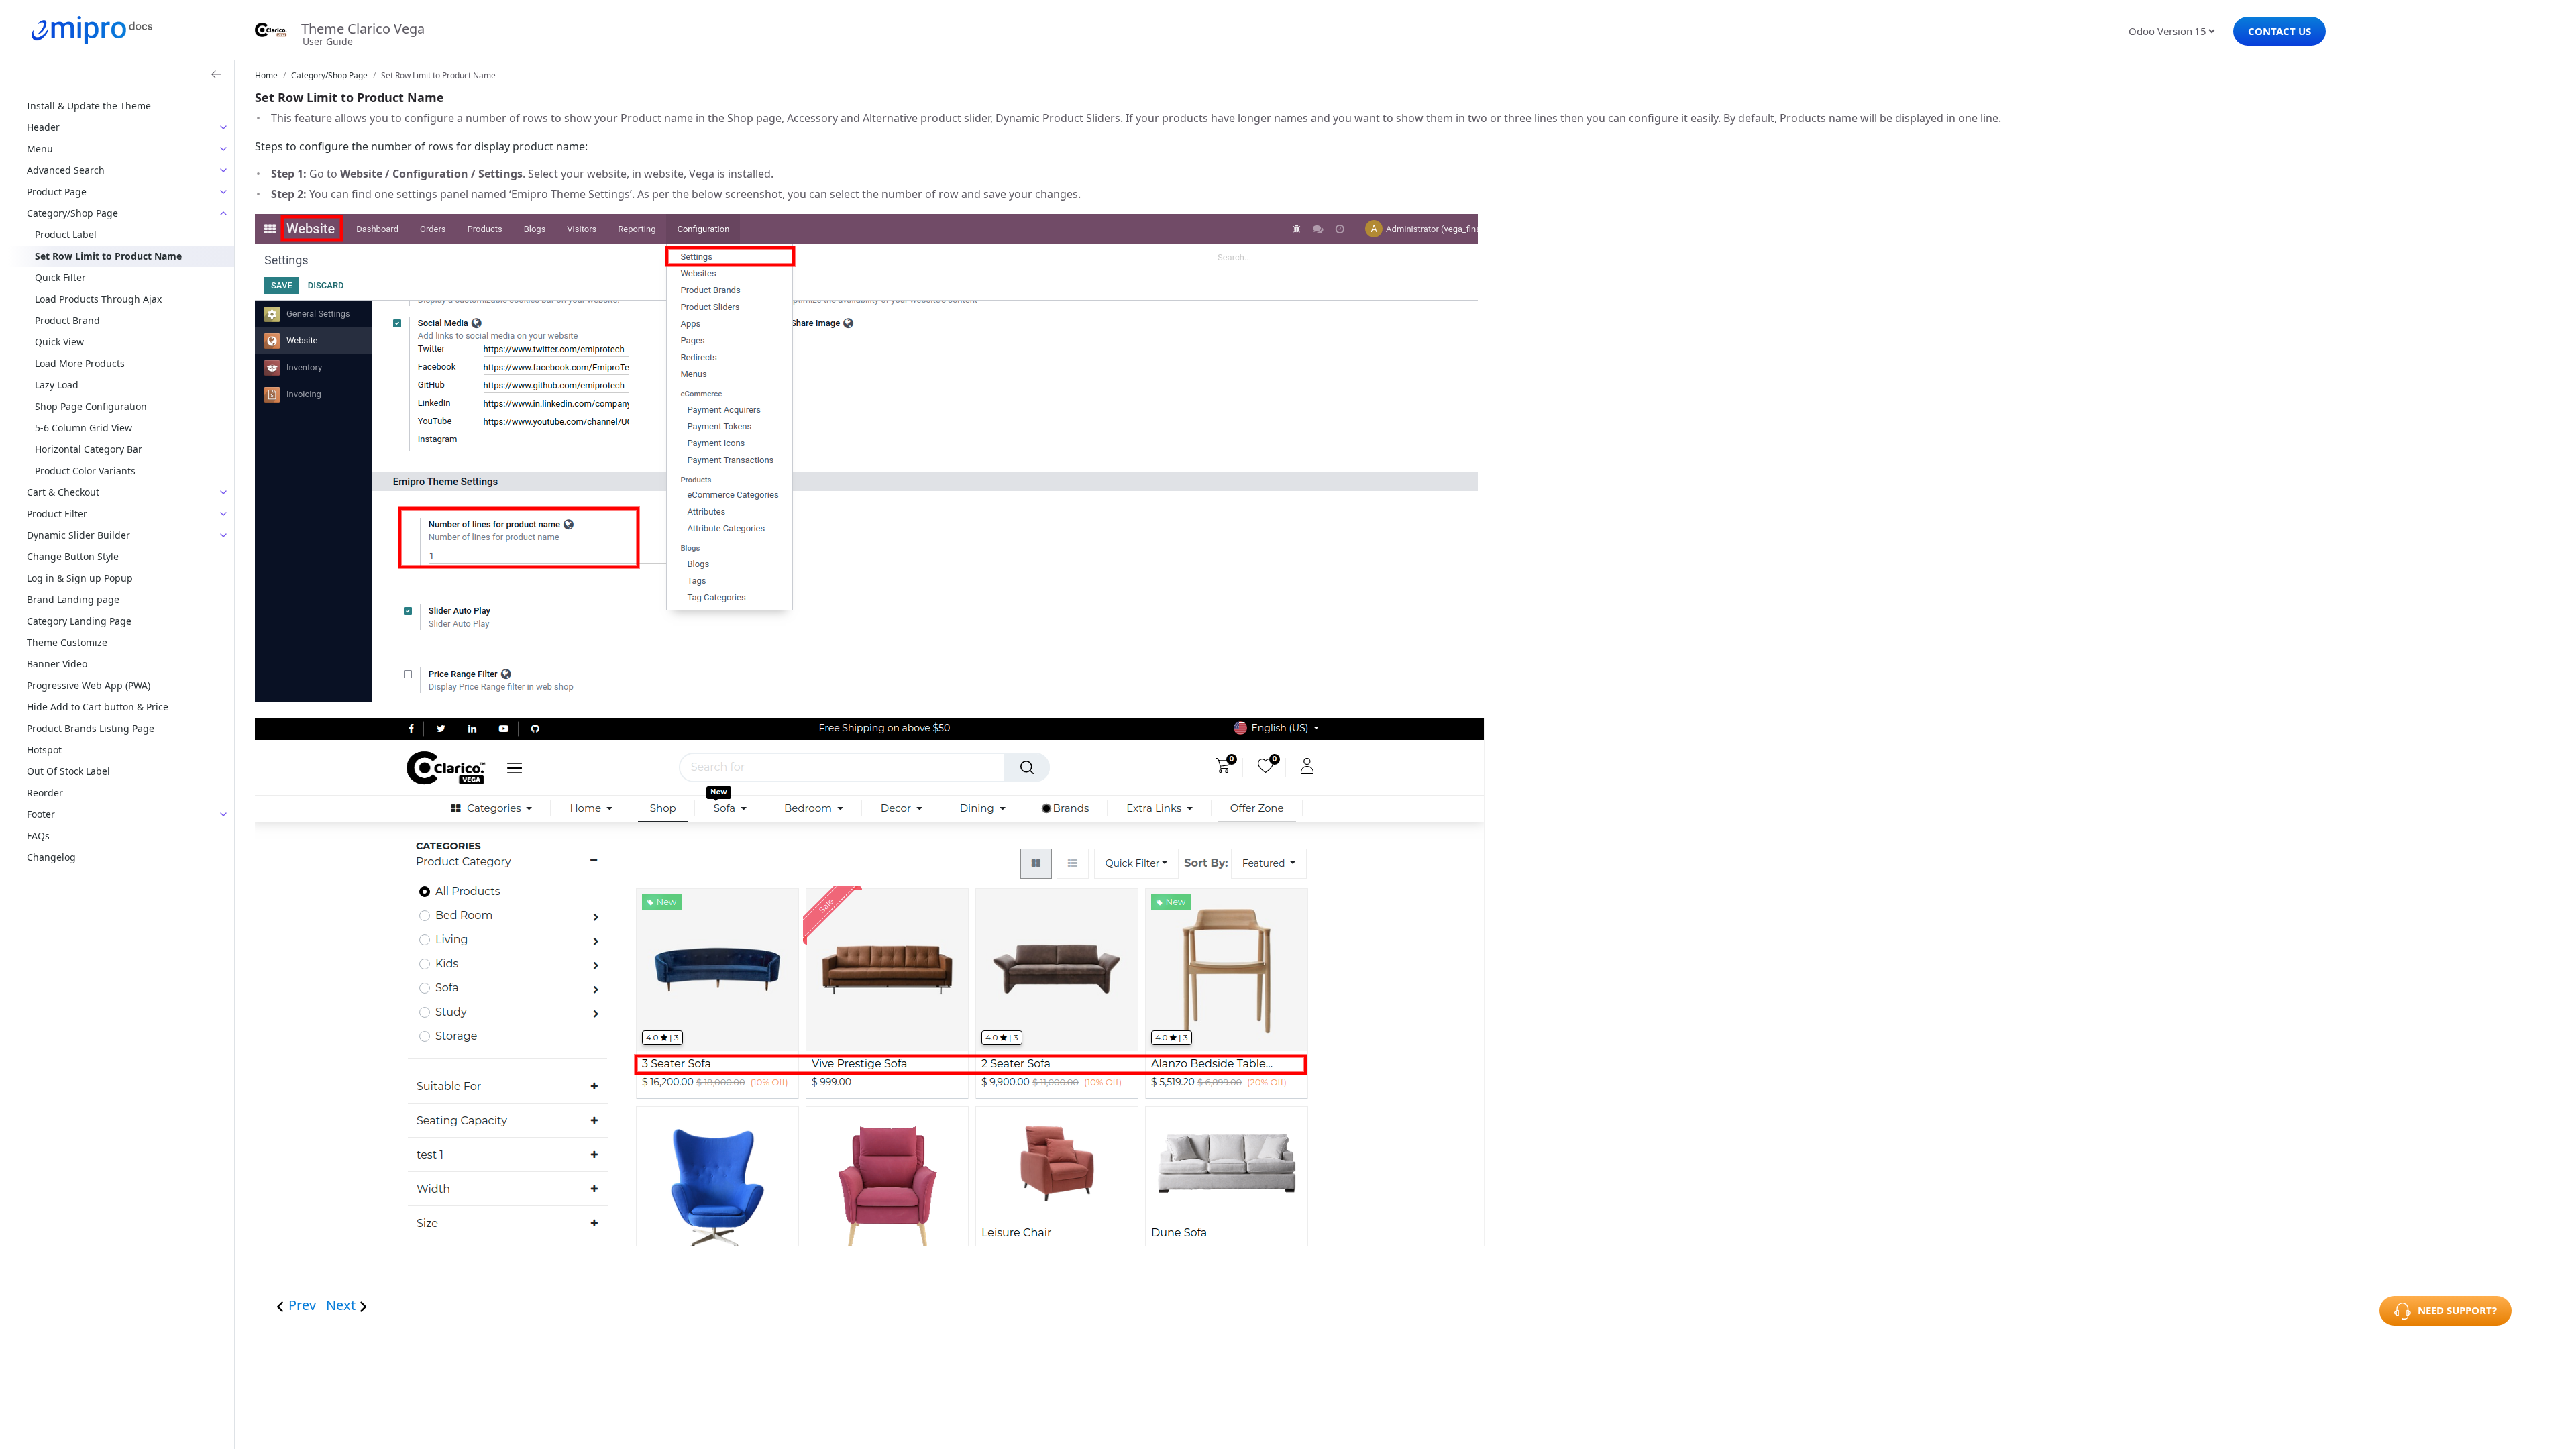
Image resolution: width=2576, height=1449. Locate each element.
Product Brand (67, 320)
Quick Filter (60, 277)
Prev (304, 1305)
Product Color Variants (85, 471)
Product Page (57, 192)
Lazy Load (57, 385)
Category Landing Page (79, 621)
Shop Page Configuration (91, 406)
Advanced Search (66, 170)
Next (341, 1305)
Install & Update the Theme (89, 106)
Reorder (45, 793)
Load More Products (80, 363)
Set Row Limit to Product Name (108, 256)
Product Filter (57, 514)
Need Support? (2457, 1310)
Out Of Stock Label (68, 771)
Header (43, 127)
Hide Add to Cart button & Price (98, 707)
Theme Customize (67, 642)
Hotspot (44, 750)
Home (266, 75)
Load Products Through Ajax (98, 299)
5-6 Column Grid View (84, 428)
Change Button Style (73, 556)
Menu (40, 149)
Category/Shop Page (72, 213)
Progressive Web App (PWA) (89, 685)
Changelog (51, 857)
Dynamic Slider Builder (78, 535)
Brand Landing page (73, 599)
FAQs (38, 836)
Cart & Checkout (63, 492)
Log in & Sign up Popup (80, 578)
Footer (41, 814)
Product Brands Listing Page (91, 728)
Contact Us (2279, 31)
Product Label (66, 234)
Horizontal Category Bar (89, 449)
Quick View (59, 342)
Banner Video (57, 664)
